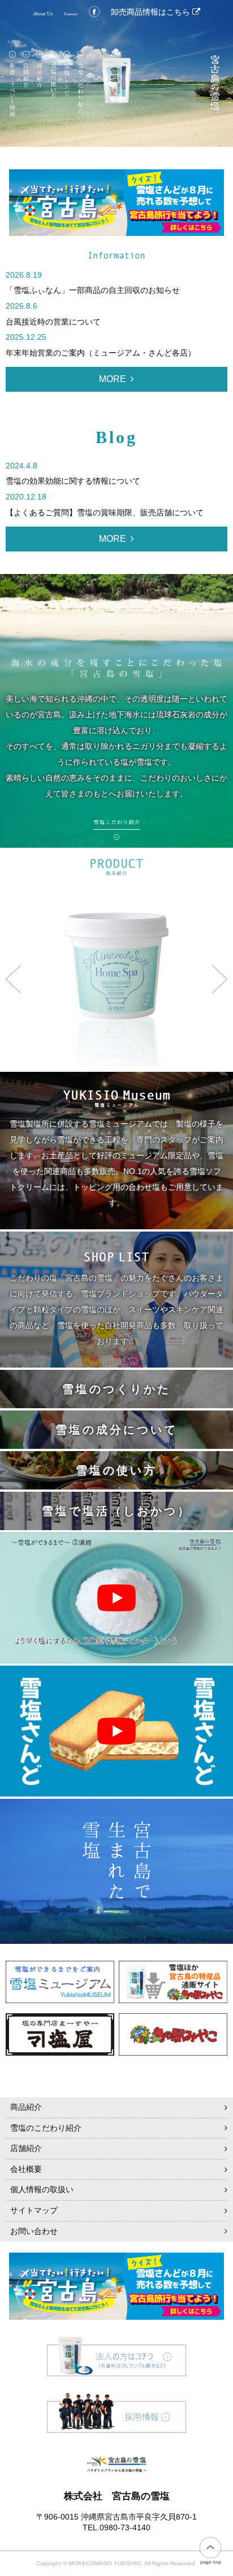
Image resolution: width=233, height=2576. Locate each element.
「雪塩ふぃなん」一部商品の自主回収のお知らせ (93, 290)
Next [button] (220, 979)
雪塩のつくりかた (116, 1389)
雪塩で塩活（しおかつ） (116, 1511)
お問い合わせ (34, 2231)
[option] (116, 979)
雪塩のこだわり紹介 (46, 2128)
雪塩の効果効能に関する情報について (73, 481)
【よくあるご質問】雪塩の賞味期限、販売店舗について (105, 512)
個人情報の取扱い (42, 2189)
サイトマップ (34, 2210)
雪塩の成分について (116, 1430)
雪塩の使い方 (116, 1470)
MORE (113, 379)
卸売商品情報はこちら (152, 12)
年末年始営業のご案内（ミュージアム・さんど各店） (101, 353)
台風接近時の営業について (53, 322)
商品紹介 (26, 2107)
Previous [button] (13, 979)
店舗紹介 (26, 2148)
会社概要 (26, 2169)
